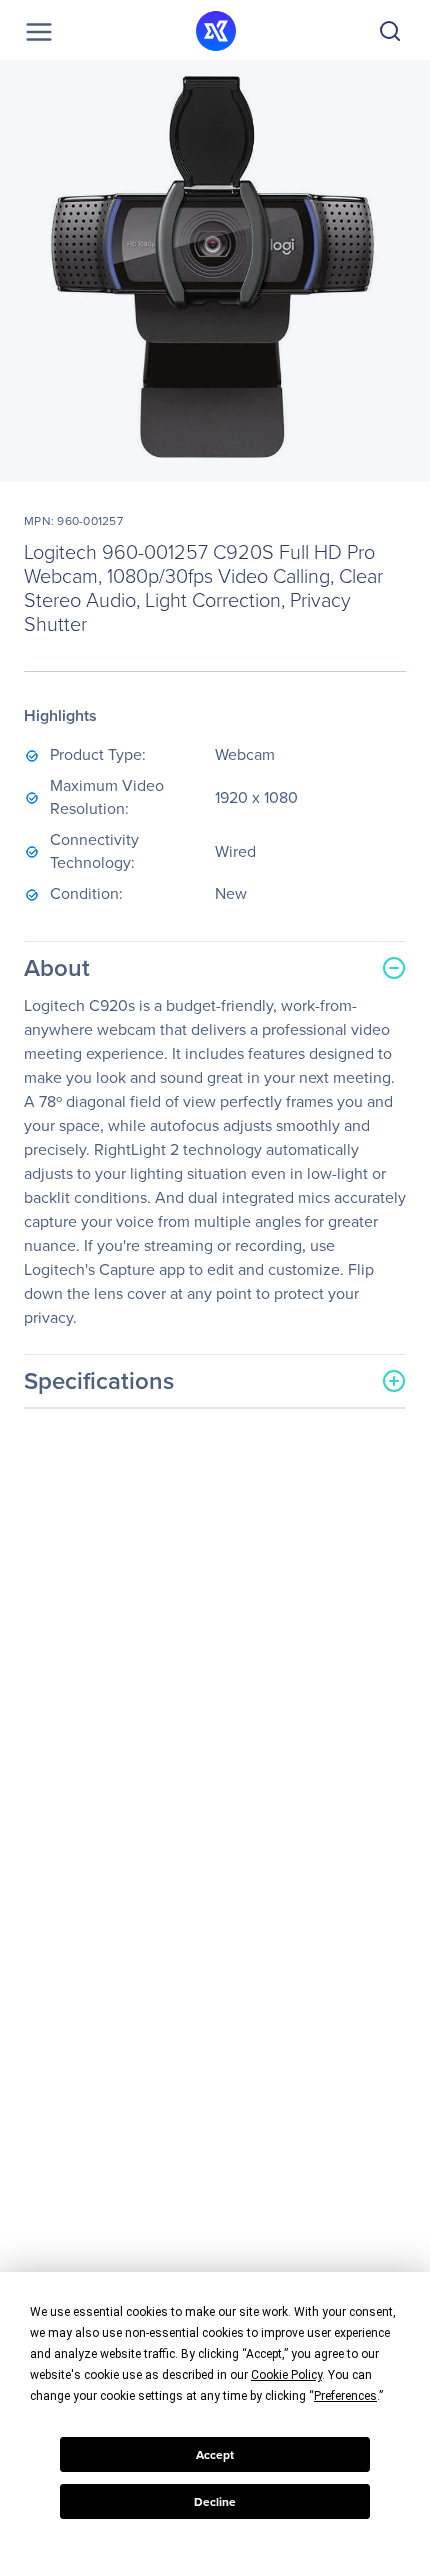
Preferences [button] (345, 2396)
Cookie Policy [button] (286, 2375)
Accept (215, 2455)
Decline (215, 2502)
